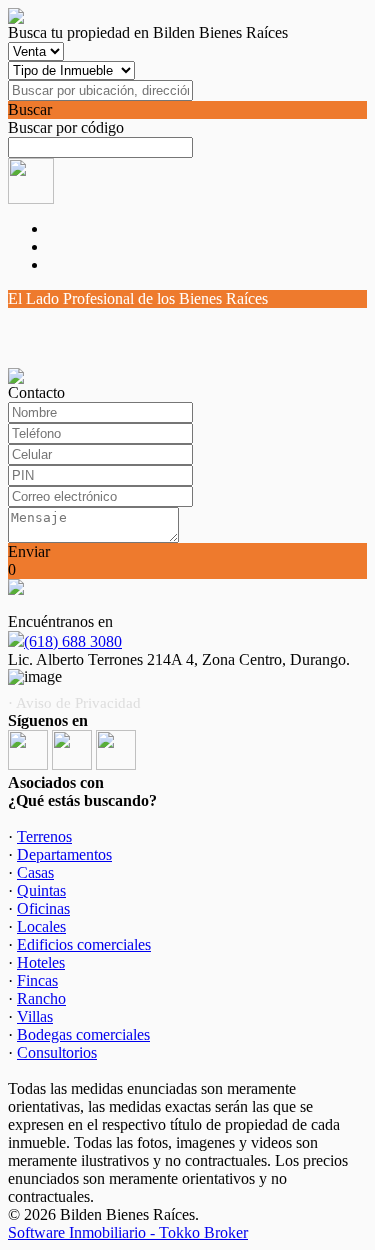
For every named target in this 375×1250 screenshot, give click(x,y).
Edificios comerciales (84, 944)
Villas (35, 1016)
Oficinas (43, 908)
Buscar (30, 109)
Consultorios (57, 1052)
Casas (35, 872)
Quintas (41, 890)
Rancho (41, 998)
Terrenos (44, 836)
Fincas (37, 980)
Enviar (29, 551)
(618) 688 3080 (73, 641)
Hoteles (41, 962)
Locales (41, 926)
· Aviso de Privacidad (74, 703)
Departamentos (64, 854)
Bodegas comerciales (83, 1034)
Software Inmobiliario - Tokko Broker (128, 1232)
